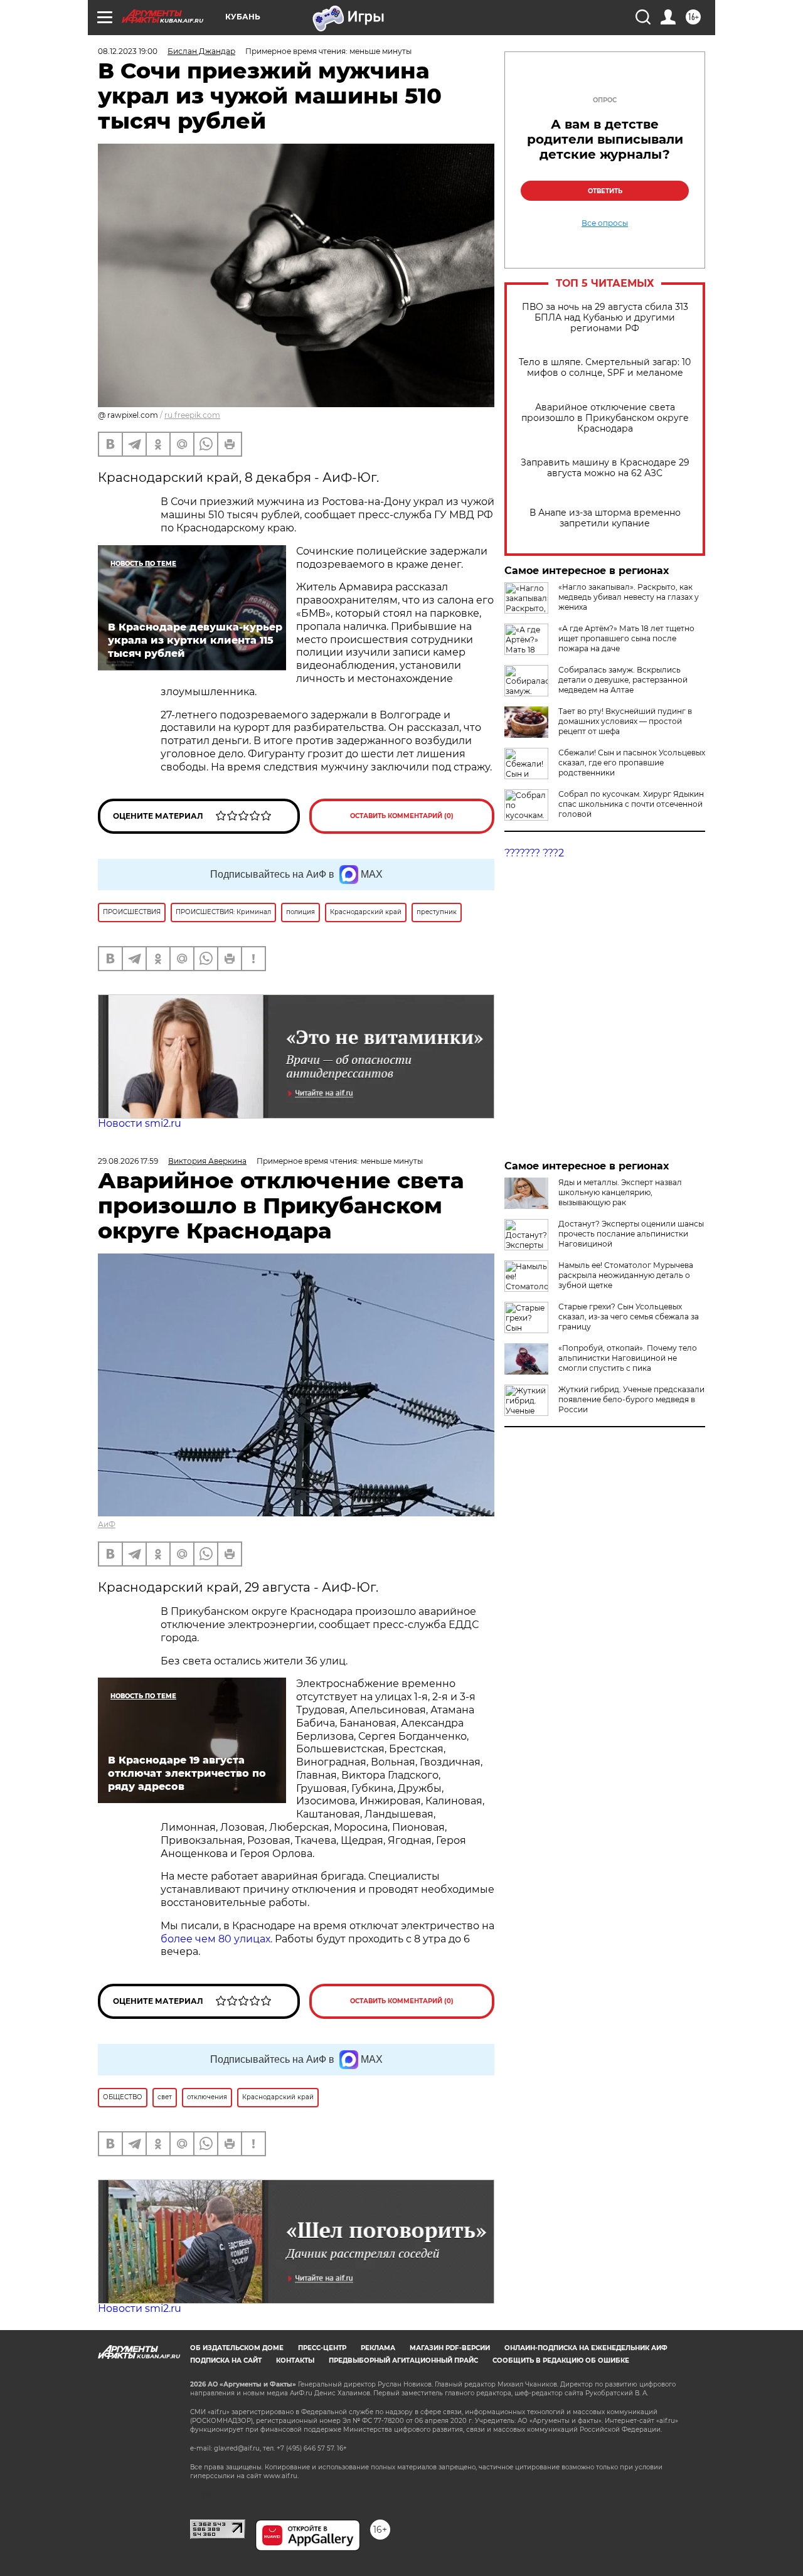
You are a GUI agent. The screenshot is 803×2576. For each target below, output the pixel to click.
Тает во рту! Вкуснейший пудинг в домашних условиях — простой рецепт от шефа (625, 721)
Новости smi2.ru (140, 1123)
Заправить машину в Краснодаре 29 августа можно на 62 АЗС (605, 468)
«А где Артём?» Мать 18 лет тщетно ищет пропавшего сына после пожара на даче (626, 638)
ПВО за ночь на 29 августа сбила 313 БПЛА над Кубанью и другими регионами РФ (605, 318)
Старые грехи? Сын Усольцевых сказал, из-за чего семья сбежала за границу (629, 1317)
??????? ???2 (534, 853)
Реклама (378, 2348)
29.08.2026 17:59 (128, 1161)
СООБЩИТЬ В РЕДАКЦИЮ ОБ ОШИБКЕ (561, 2360)
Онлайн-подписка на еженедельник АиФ (586, 2348)
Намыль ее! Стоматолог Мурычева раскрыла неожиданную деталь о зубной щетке (626, 1275)
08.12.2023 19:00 (128, 51)
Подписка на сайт (226, 2360)
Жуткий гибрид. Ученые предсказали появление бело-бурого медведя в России (631, 1399)
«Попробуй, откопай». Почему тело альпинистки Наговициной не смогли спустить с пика (628, 1358)
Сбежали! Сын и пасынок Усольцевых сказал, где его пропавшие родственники (632, 763)
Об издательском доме (237, 2348)
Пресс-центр (322, 2348)
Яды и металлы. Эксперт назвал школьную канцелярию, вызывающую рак (620, 1192)
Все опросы (605, 223)
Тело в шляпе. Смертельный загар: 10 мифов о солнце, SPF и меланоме (605, 368)
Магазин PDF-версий (450, 2348)
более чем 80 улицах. (216, 1939)
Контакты (295, 2360)
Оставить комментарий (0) (402, 816)
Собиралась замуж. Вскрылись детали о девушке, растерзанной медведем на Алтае (623, 680)
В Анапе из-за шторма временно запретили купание (605, 518)
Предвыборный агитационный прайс (403, 2360)
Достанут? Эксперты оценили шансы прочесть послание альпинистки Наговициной (631, 1234)
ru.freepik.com (192, 415)
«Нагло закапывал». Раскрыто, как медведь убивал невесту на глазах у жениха (629, 597)
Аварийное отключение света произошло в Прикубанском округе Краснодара (605, 418)
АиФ (107, 1524)
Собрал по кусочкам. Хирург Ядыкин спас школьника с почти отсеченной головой (631, 804)
